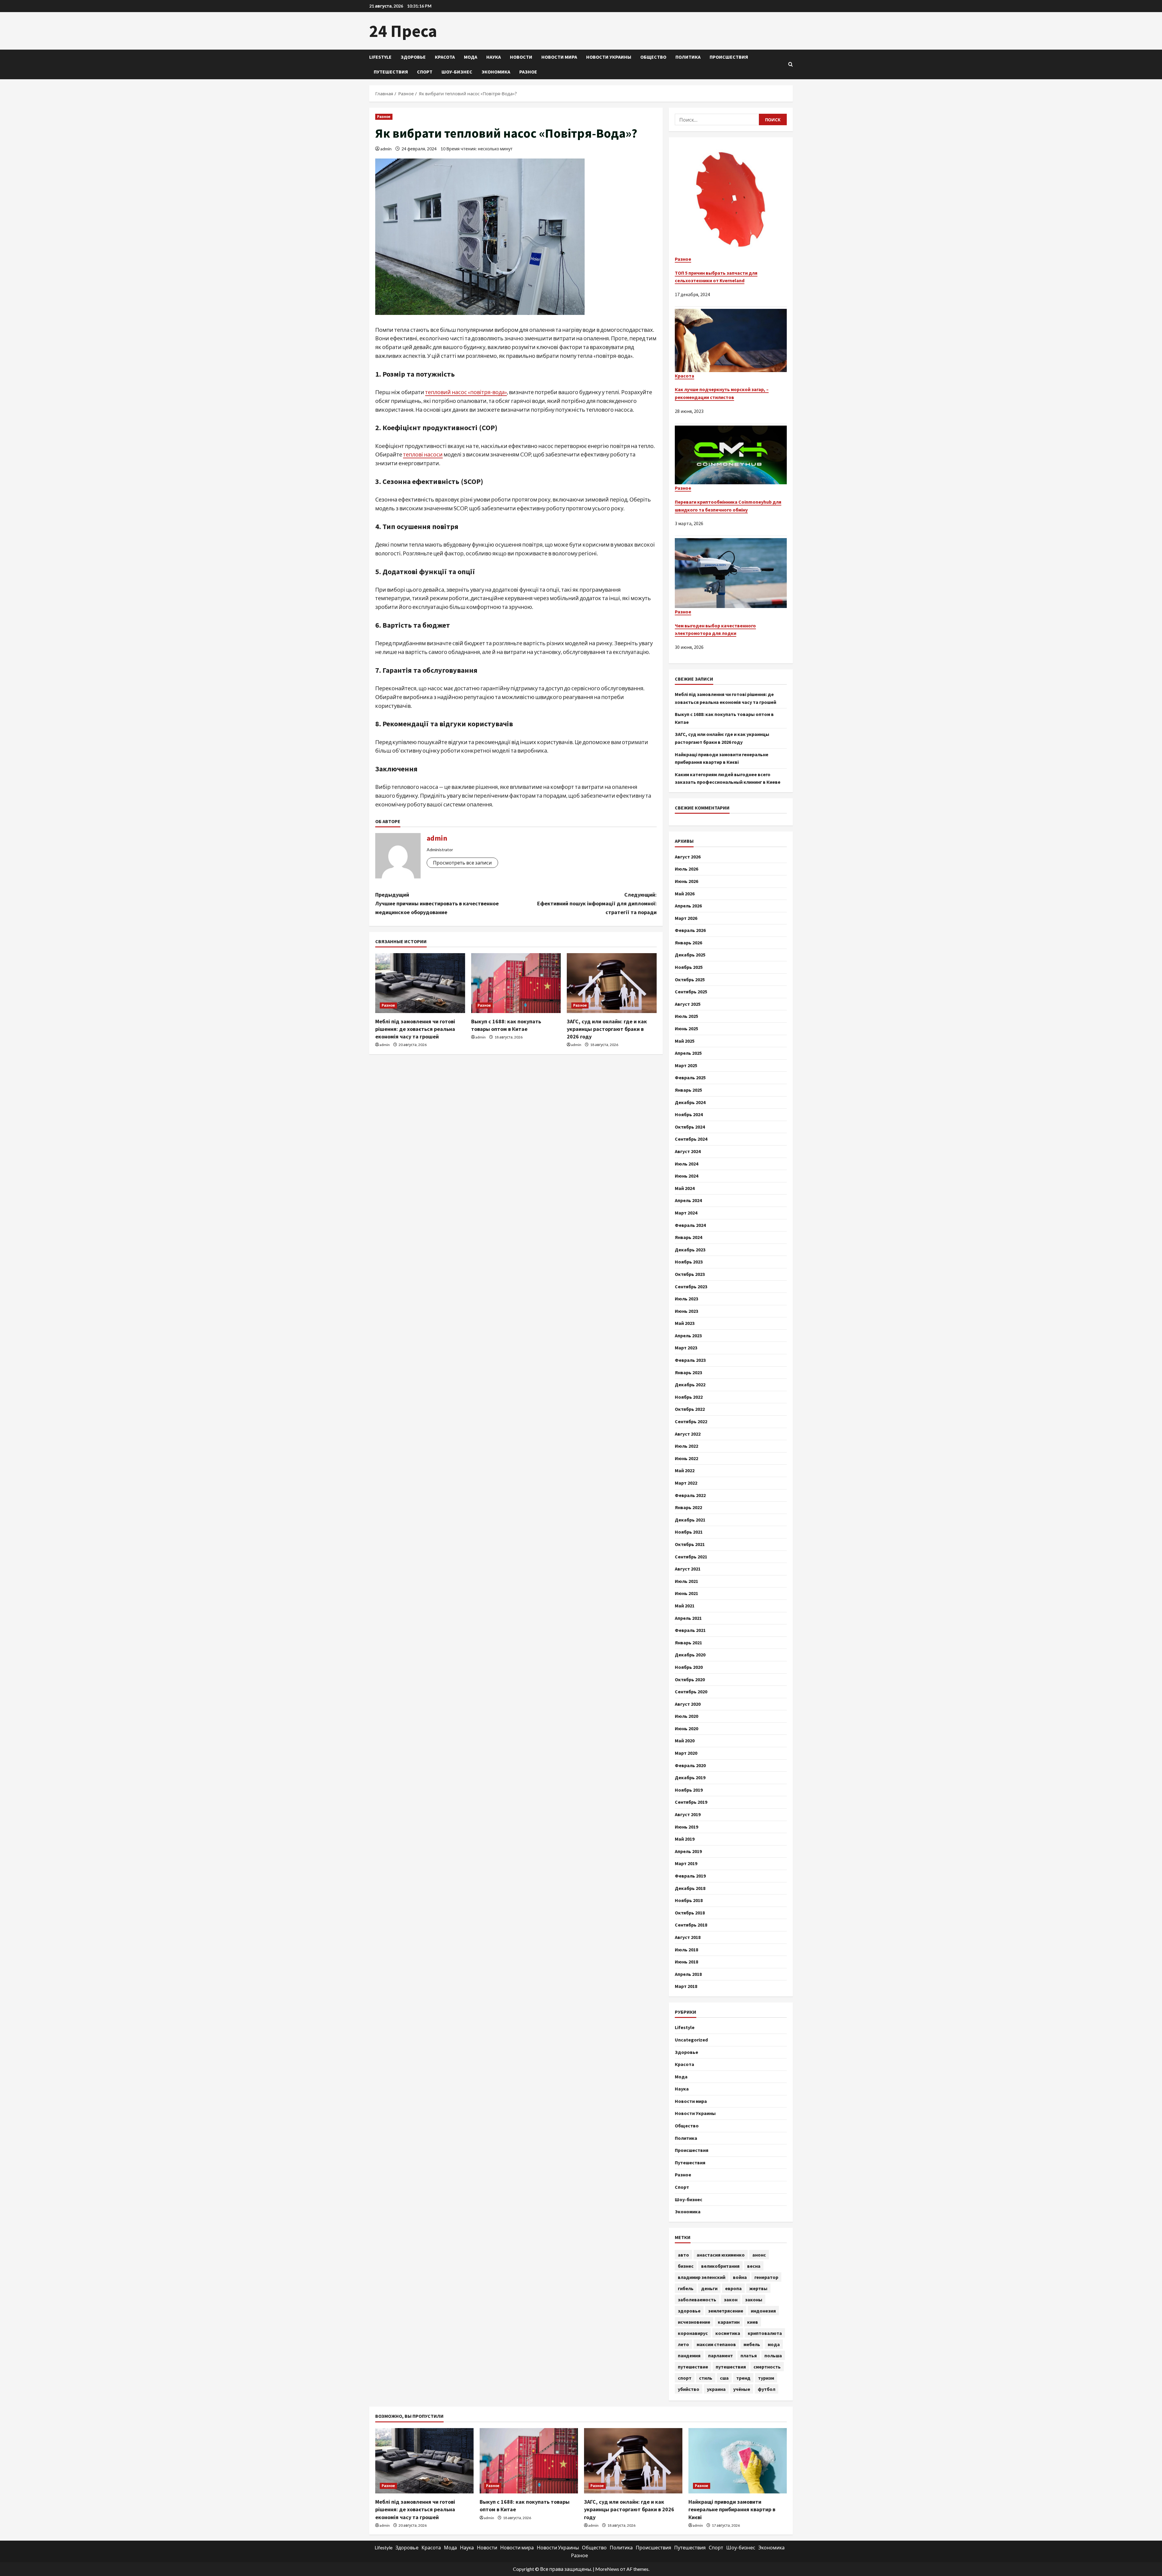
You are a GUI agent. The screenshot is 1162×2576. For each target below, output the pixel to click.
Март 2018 (686, 1986)
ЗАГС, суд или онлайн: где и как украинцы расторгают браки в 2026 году (607, 1029)
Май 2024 (685, 1188)
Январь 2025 (688, 1090)
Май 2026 (685, 894)
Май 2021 (685, 1606)
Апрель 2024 (688, 1200)
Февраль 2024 (690, 1225)
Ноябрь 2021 (689, 1532)
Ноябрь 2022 (689, 1397)
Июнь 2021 (686, 1593)
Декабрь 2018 (690, 1888)
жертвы (758, 2288)
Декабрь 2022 (690, 1384)
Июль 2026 (686, 869)
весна (754, 2266)
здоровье (689, 2311)
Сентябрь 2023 (691, 1286)
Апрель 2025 (688, 1053)
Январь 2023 (688, 1372)
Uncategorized (691, 2040)
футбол (766, 2389)
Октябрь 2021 (690, 1544)
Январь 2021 (688, 1643)
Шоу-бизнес (457, 72)
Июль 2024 (686, 1164)
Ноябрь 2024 (689, 1114)
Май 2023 (685, 1323)
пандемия (689, 2355)
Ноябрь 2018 (689, 1900)
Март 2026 (686, 918)
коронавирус (693, 2333)
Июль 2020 (686, 1716)
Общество (653, 57)
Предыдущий (437, 903)
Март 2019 (686, 1863)
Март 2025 (686, 1065)
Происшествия (729, 57)
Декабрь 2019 (690, 1777)
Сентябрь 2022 (691, 1421)
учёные (742, 2389)
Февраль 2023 (690, 1360)
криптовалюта (765, 2333)
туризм (766, 2378)
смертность (767, 2367)
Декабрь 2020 (690, 1655)
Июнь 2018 (686, 1962)
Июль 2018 (686, 1950)
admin (386, 149)
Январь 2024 (688, 1237)
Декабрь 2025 (690, 955)
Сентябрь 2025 (691, 992)
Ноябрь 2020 (689, 1667)
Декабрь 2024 (690, 1102)
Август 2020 (688, 1704)
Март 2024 (686, 1213)
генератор (766, 2277)
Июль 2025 (686, 1016)
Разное (528, 72)
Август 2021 (688, 1569)
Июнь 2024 (686, 1176)
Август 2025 (688, 1004)
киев (753, 2322)
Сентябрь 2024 (691, 1139)
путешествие (693, 2367)
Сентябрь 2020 (691, 1692)
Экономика (496, 72)
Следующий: (597, 903)
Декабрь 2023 (690, 1250)
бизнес (686, 2266)
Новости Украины (609, 57)
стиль (706, 2378)
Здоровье (413, 57)
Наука (494, 57)
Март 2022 (686, 1483)
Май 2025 (685, 1041)
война (740, 2277)
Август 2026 (688, 857)
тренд (743, 2378)
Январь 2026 (688, 943)
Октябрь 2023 (690, 1274)
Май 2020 (685, 1741)
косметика (728, 2333)
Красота (445, 57)
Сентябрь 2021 (691, 1557)
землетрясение (726, 2311)
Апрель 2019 (688, 1851)
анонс (759, 2255)
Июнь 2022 (686, 1458)
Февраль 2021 (690, 1630)
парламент (721, 2355)
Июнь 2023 (686, 1311)
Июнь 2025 (686, 1028)
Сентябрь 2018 (691, 1925)
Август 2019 (688, 1814)
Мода (471, 57)
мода (774, 2344)
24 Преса (403, 31)
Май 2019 (685, 1839)
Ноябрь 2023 (689, 1262)
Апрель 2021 (688, 1618)
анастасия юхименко (721, 2255)
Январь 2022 (688, 1507)
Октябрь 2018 (690, 1913)
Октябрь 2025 (690, 979)
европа (733, 2288)
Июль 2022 (686, 1446)
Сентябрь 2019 (691, 1802)
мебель (752, 2344)
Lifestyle (380, 57)
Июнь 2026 (686, 881)
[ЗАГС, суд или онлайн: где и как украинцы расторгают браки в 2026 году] (612, 983)
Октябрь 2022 (690, 1409)
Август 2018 (688, 1937)
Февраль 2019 (690, 1876)
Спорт (425, 72)
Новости (521, 57)
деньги (709, 2288)
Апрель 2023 (688, 1335)
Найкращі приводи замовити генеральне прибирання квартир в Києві (732, 2509)
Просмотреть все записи (462, 863)
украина (716, 2389)
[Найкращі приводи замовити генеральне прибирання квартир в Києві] (738, 2461)
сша (724, 2378)
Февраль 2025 (690, 1077)
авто (683, 2255)
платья (749, 2355)
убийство (689, 2389)
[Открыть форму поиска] (791, 64)
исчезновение (694, 2322)
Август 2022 (688, 1434)
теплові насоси (423, 454)
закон (731, 2300)
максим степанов (716, 2344)
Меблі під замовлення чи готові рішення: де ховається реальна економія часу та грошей (415, 1029)
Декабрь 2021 (690, 1520)
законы (754, 2300)
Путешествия (391, 72)
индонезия (763, 2311)
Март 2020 (686, 1753)
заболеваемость (697, 2300)
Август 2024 (688, 1151)
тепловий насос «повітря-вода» (466, 392)
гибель (686, 2288)
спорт (685, 2378)
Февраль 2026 (690, 930)
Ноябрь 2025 (689, 967)
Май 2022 (685, 1470)
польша (773, 2355)
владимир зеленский (702, 2277)
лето (683, 2344)
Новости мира (559, 57)
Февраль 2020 (690, 1765)
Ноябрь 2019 (689, 1790)
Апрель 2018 (688, 1974)
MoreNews (607, 2569)
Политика (688, 57)
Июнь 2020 (686, 1728)
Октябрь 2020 (690, 1679)
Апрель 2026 (688, 906)
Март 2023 (686, 1348)
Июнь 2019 (686, 1827)
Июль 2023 (686, 1299)
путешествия (731, 2367)
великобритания (720, 2266)
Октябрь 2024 (690, 1127)
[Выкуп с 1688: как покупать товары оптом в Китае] (516, 983)
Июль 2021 (686, 1581)
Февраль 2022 (690, 1495)
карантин (729, 2322)
